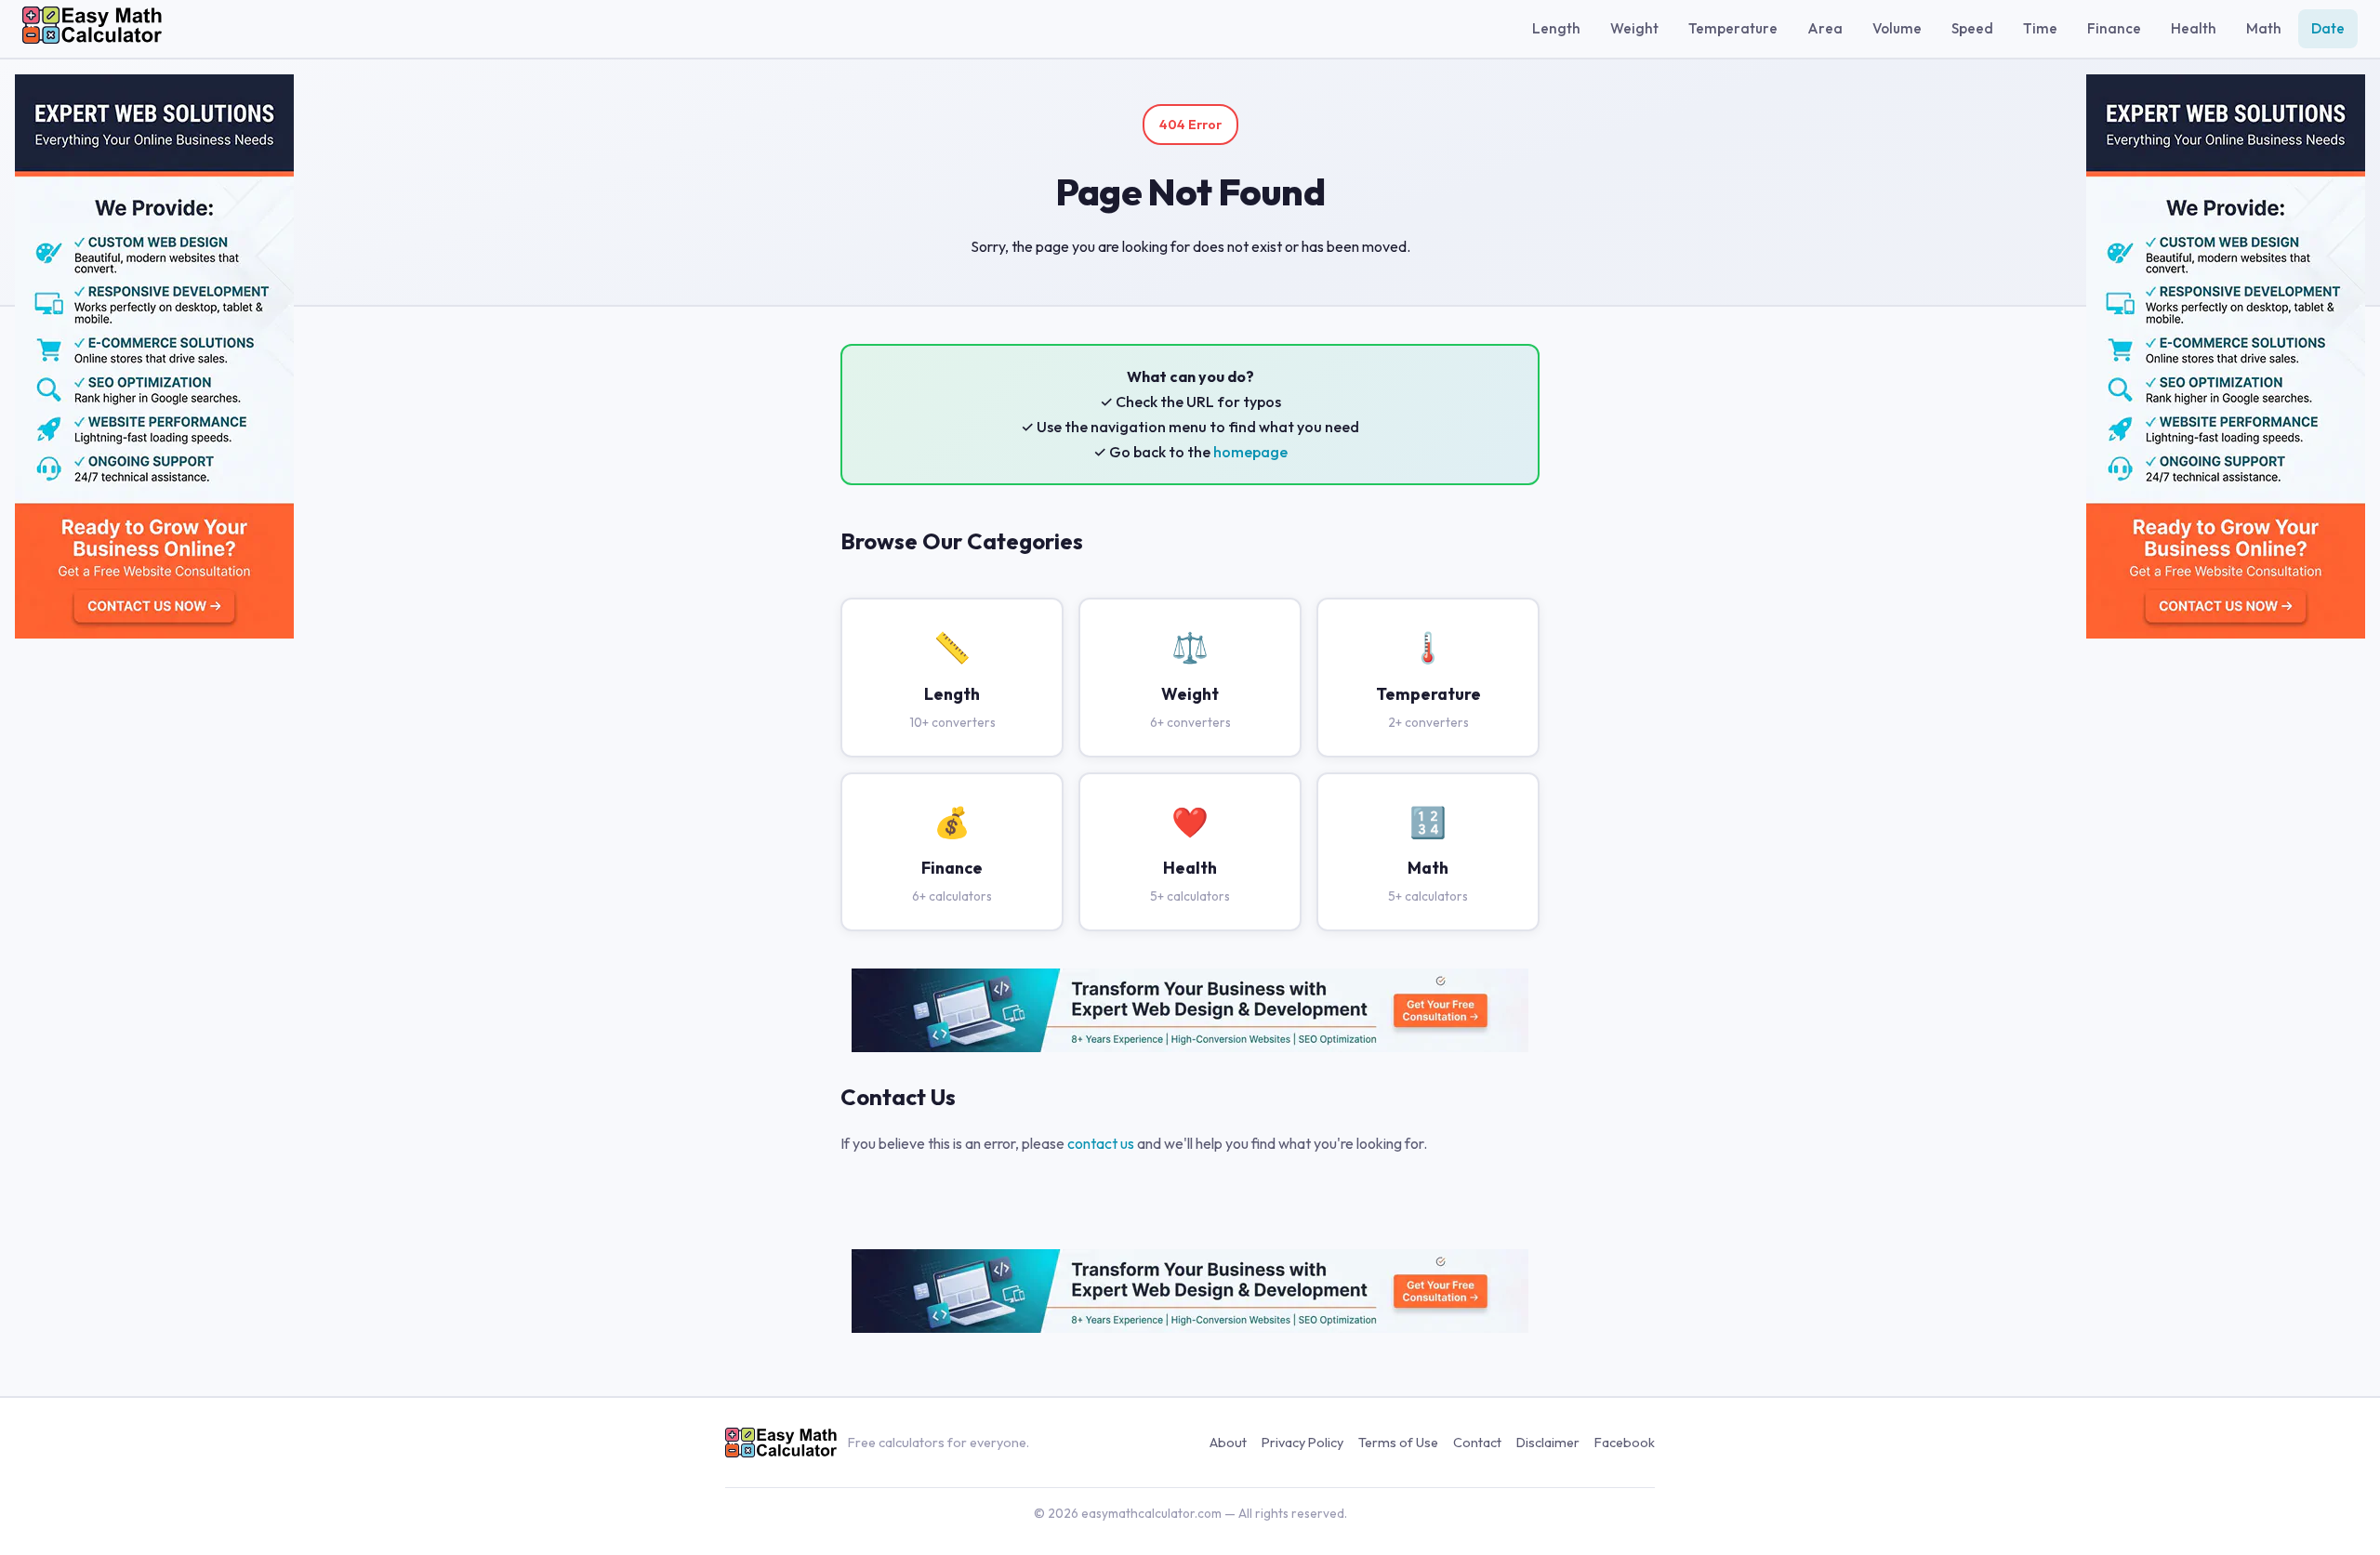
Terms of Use (1398, 1443)
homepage (1250, 452)
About (1228, 1443)
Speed (1972, 28)
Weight (1634, 28)
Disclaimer (1548, 1443)
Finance (2114, 28)
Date (2328, 28)
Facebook (1625, 1443)
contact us (1101, 1143)
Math (2264, 28)
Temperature (1733, 28)
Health (2194, 28)
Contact (1477, 1443)
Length (1556, 28)
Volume (1897, 28)
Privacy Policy (1302, 1443)
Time (2040, 28)
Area (1825, 28)
